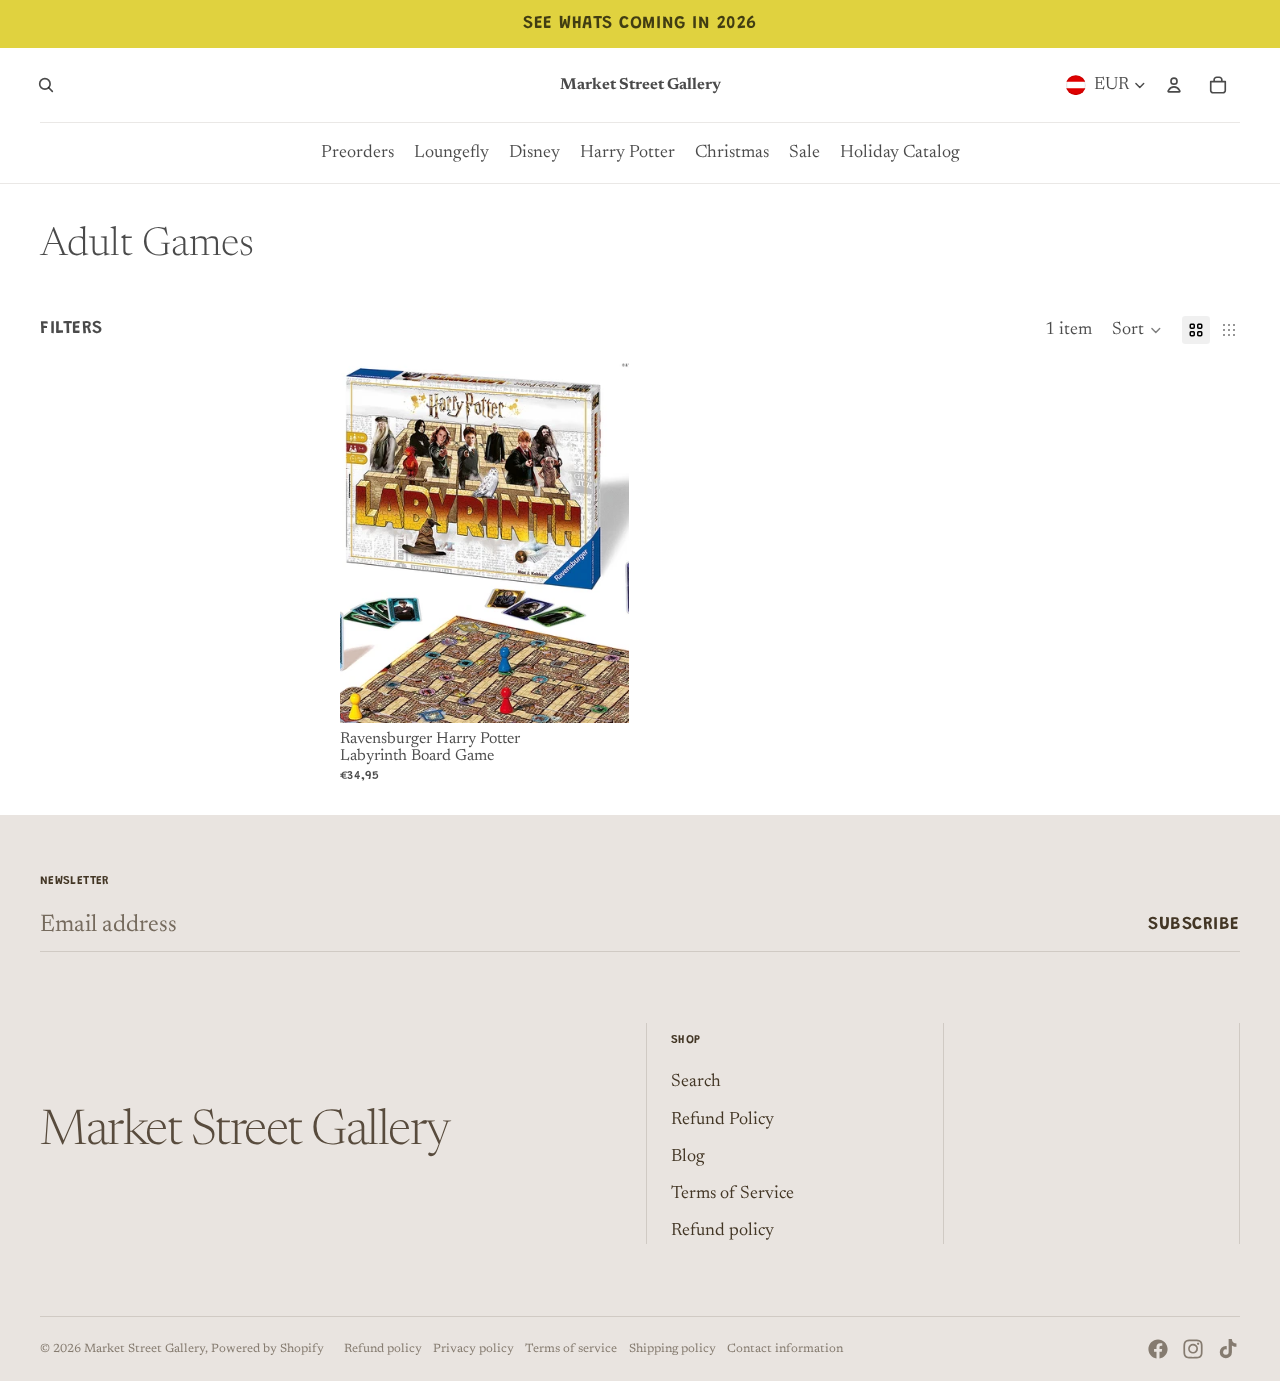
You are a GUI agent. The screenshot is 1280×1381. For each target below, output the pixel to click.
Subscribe (1194, 925)
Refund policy (722, 1231)
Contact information (785, 1349)
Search (696, 1082)
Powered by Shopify (267, 1349)
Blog (688, 1157)
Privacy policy (473, 1349)
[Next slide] (599, 542)
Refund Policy (722, 1120)
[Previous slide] (370, 542)
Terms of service (571, 1349)
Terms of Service (732, 1194)
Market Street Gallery (144, 1349)
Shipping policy (672, 1349)
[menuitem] (357, 153)
